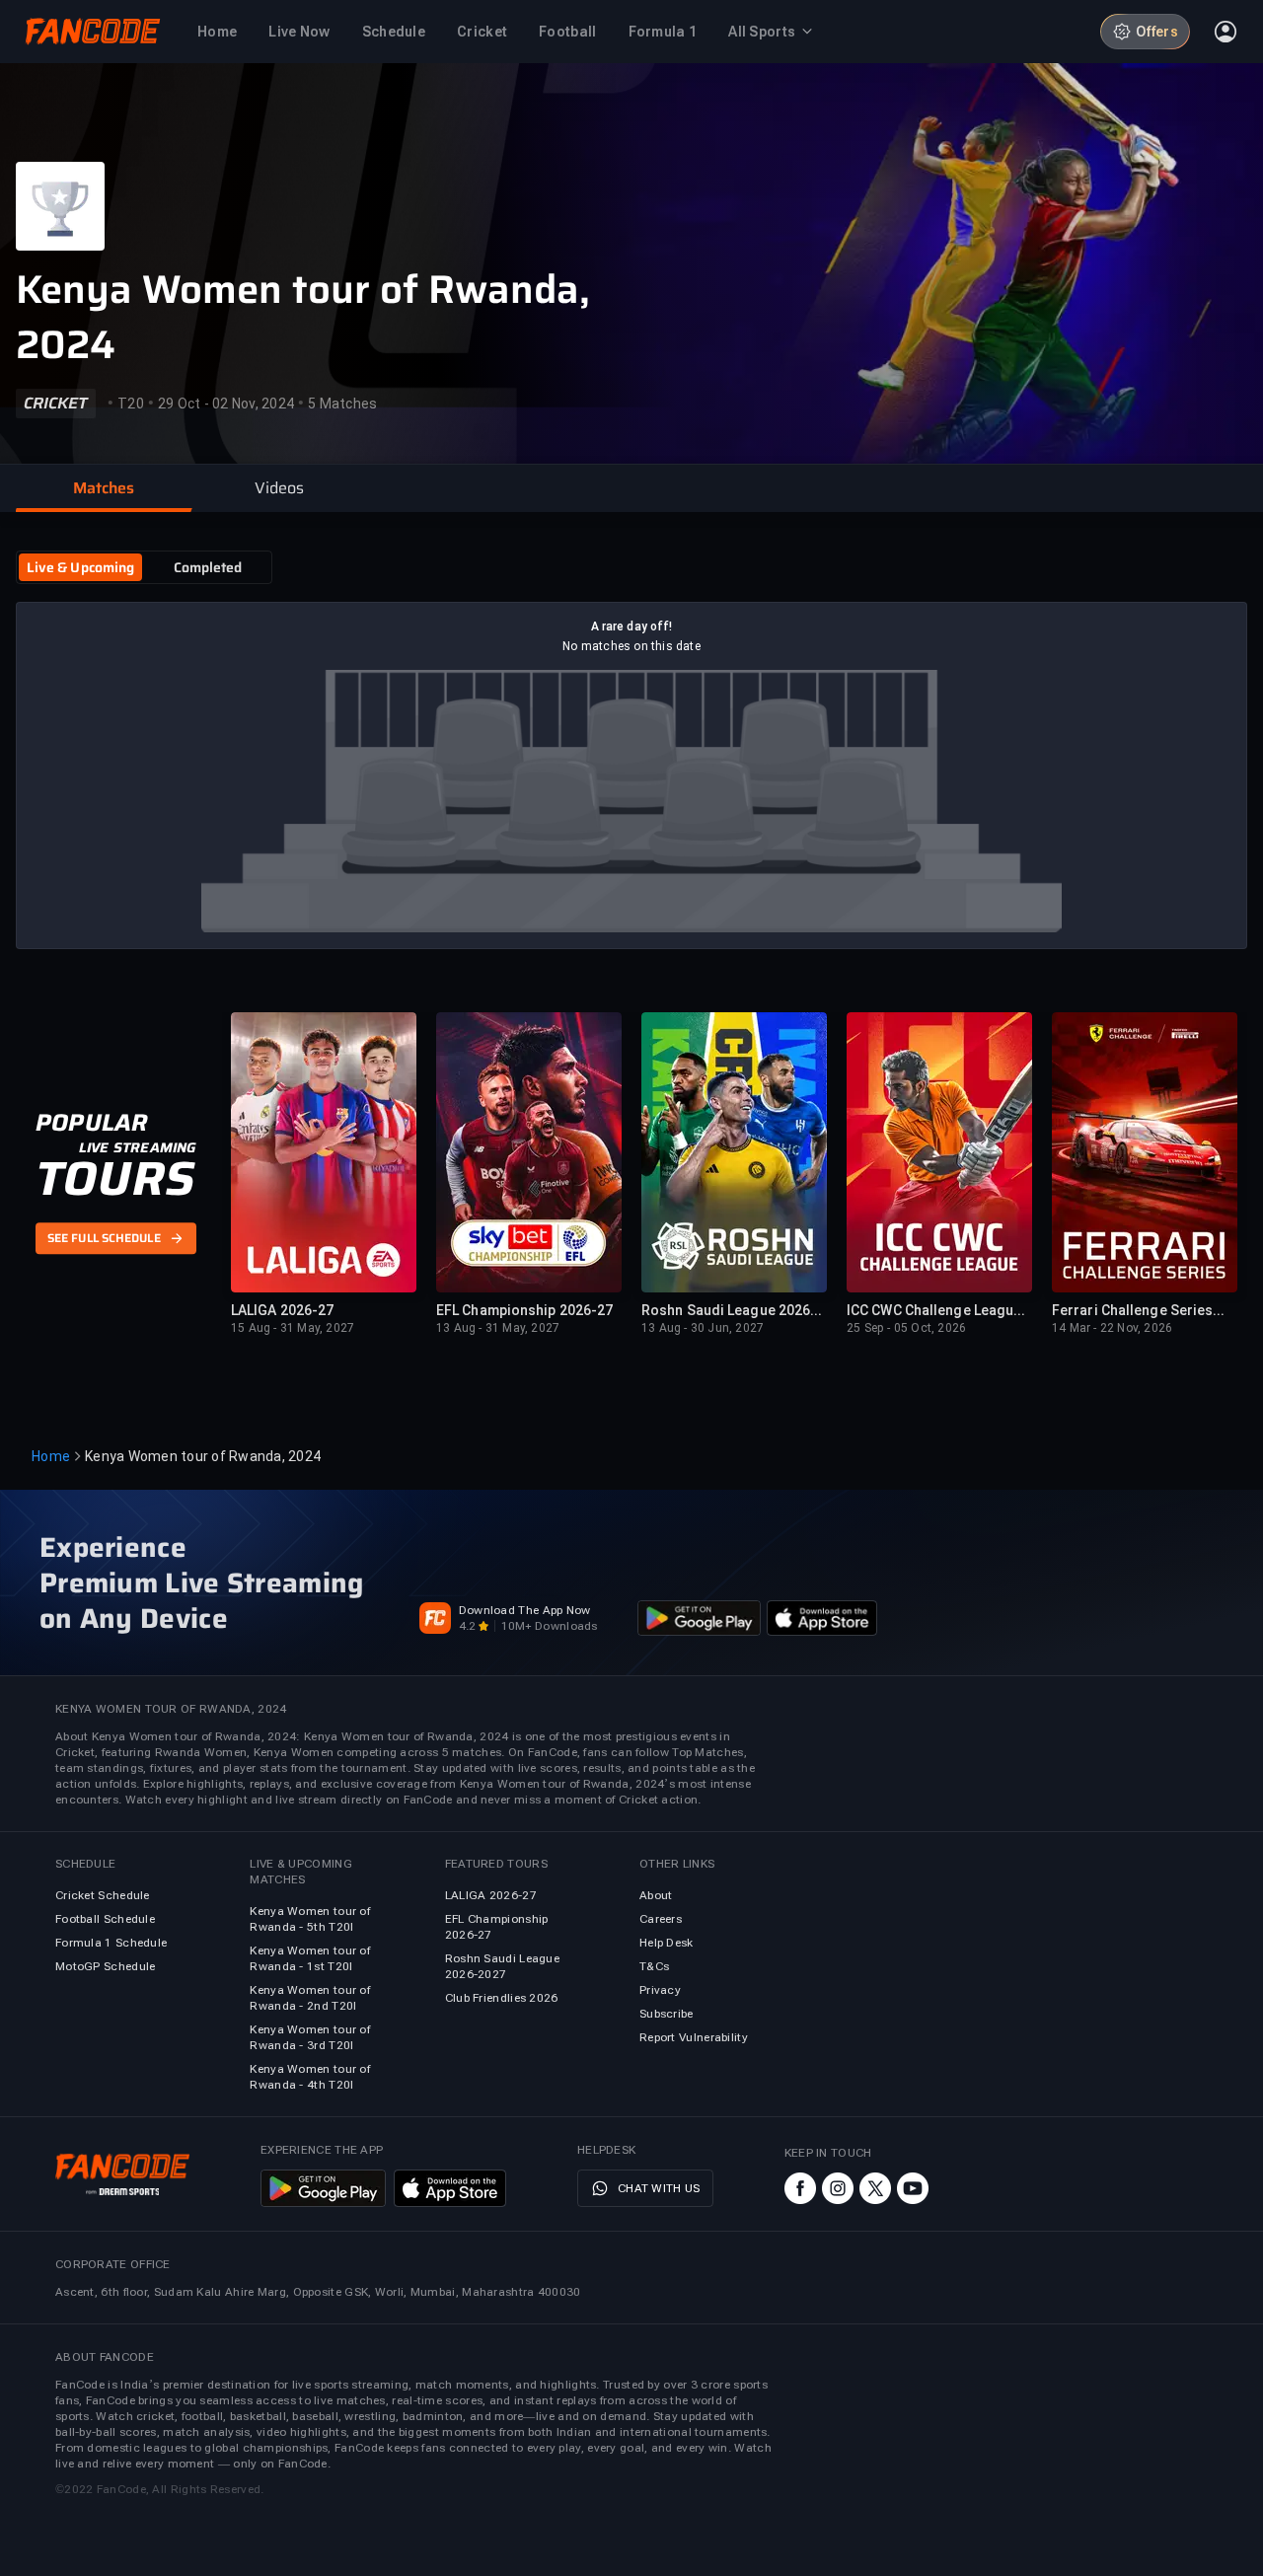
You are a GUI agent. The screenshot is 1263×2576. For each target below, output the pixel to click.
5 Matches (342, 404)
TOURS (115, 1179)
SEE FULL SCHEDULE (104, 1239)
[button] (104, 488)
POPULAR (91, 1123)
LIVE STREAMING (138, 1147)
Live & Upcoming (81, 567)
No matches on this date (631, 646)
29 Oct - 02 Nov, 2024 (226, 404)
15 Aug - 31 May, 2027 (293, 1328)
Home (51, 1456)
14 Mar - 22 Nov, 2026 (1112, 1328)
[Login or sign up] (1226, 32)
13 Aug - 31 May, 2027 (498, 1328)
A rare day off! (632, 626)
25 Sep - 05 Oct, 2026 (906, 1328)
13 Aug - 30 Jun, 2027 (703, 1328)
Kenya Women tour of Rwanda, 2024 (303, 318)
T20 (131, 404)
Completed (208, 567)
